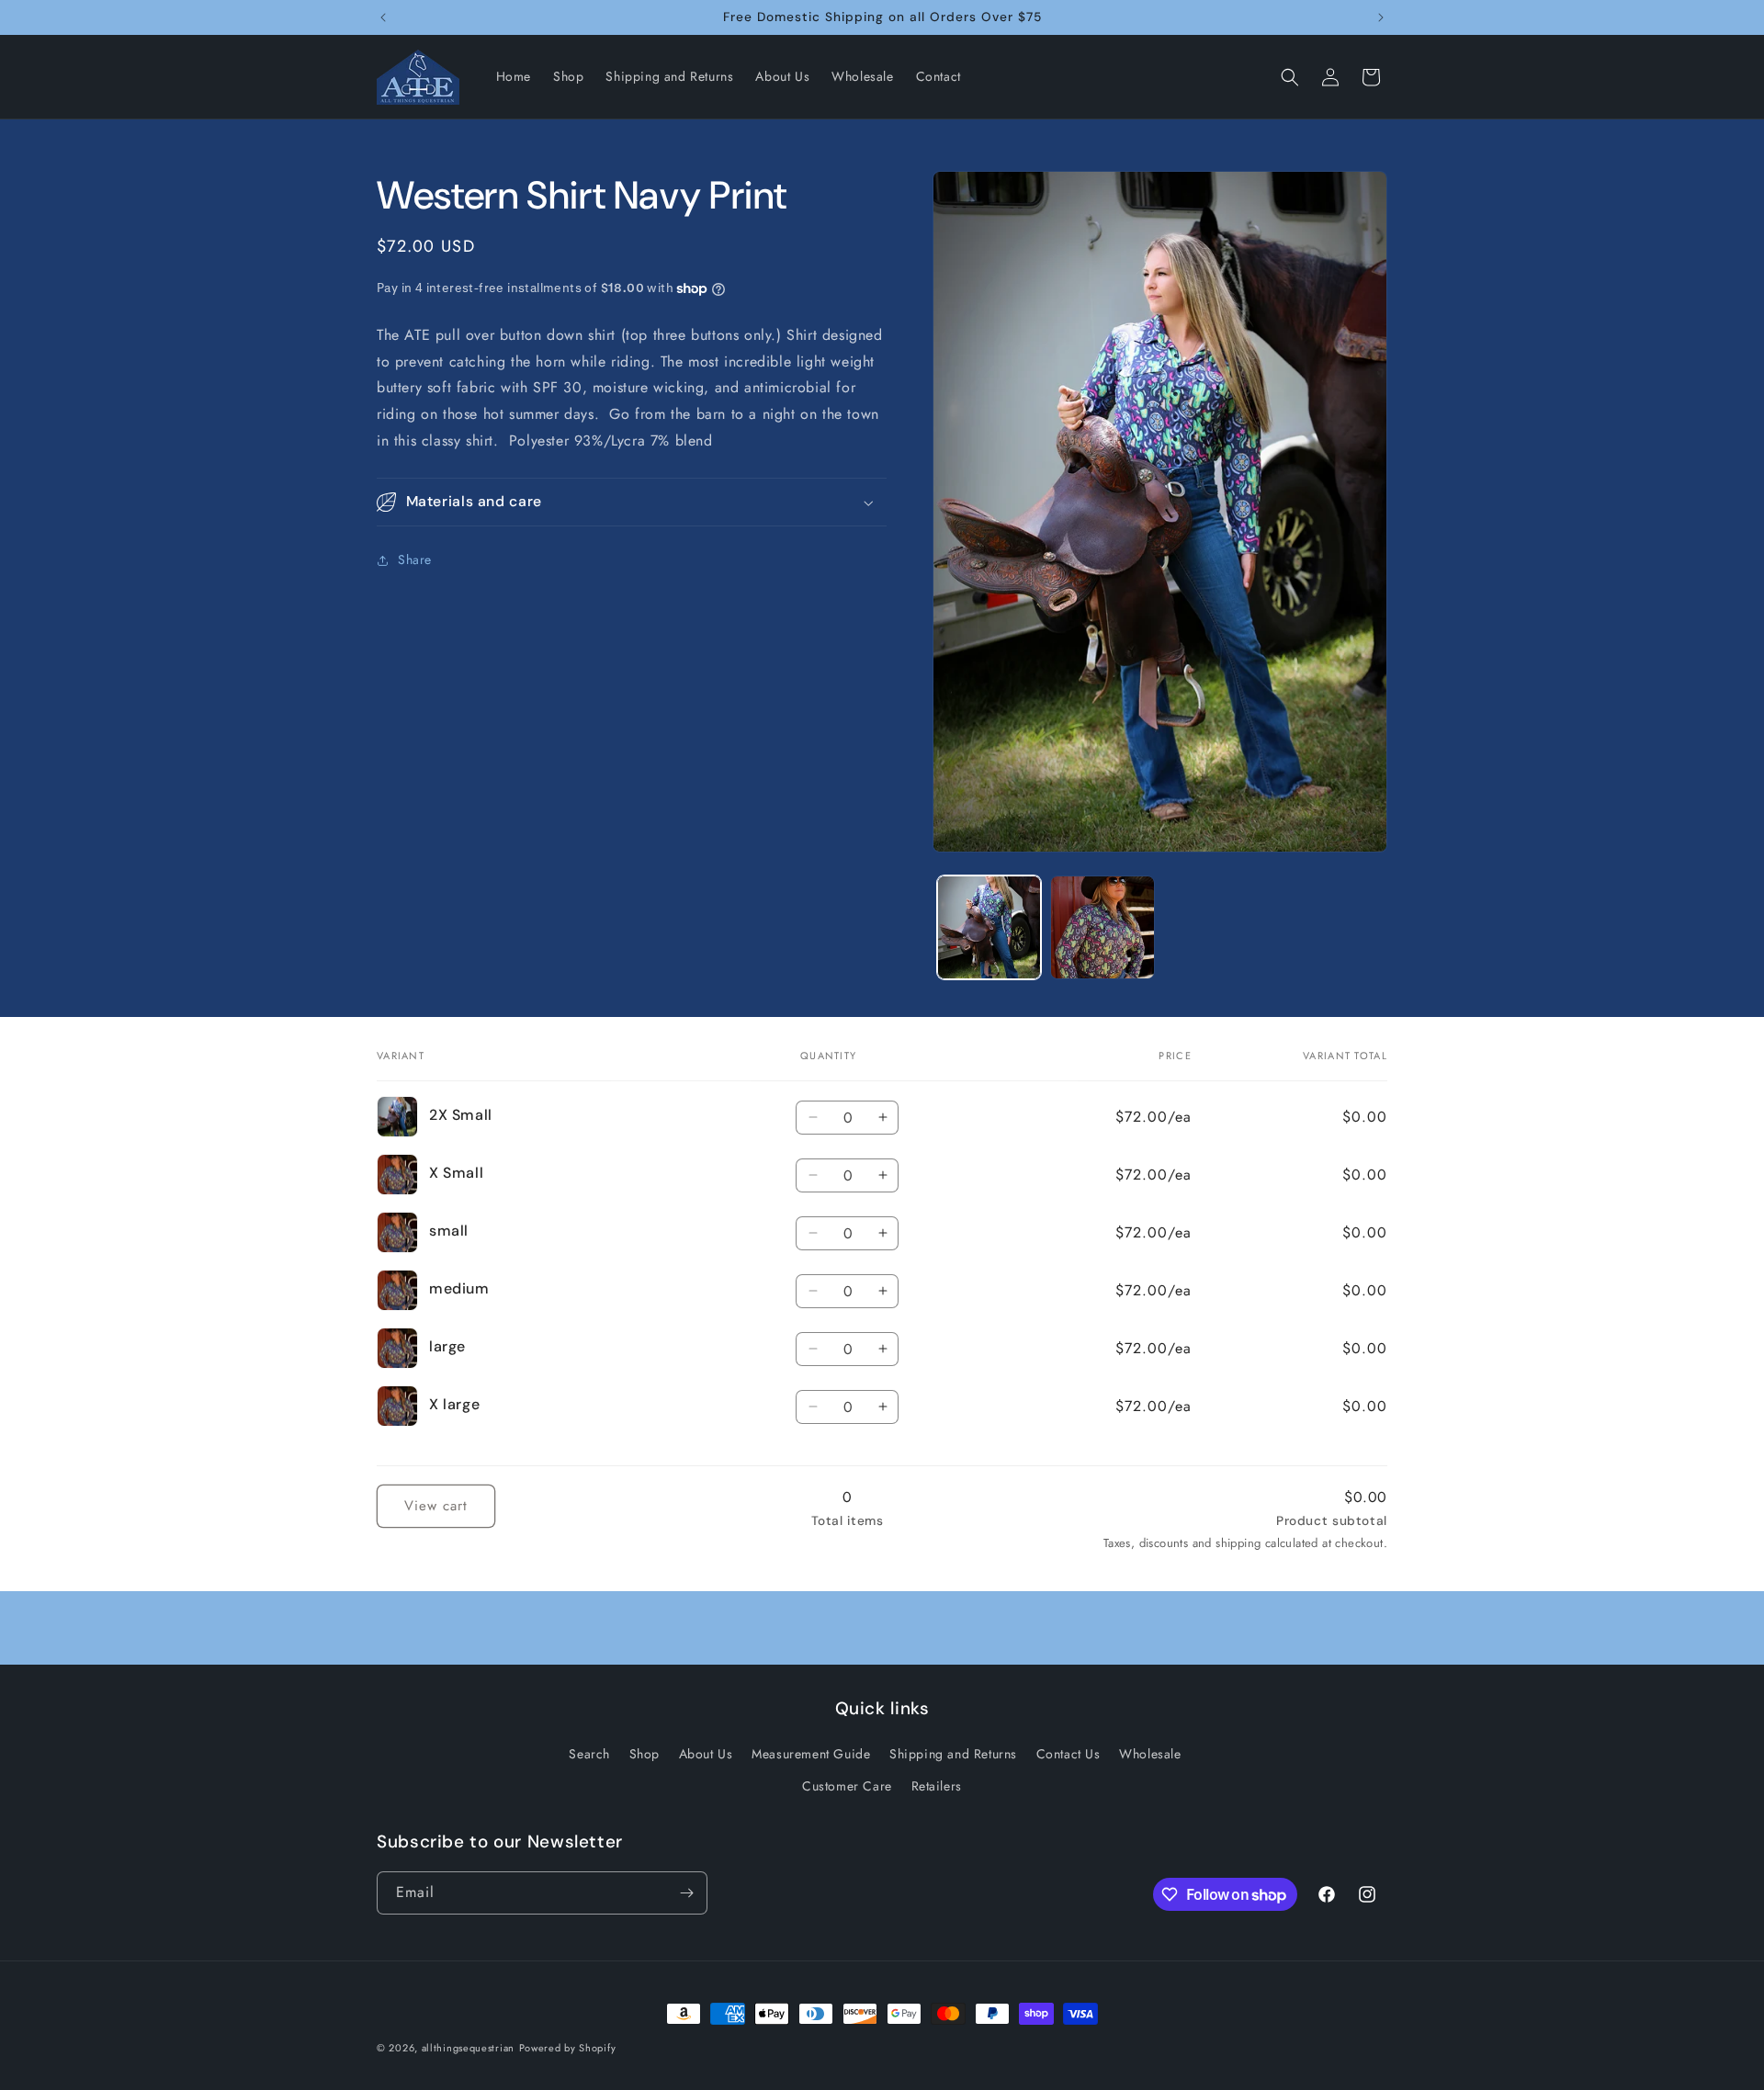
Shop (645, 1754)
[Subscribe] (686, 1893)
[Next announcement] (1381, 17)
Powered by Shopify (568, 2048)
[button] (1290, 77)
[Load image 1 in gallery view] (989, 927)
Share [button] (415, 560)
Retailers (937, 1786)
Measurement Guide (811, 1754)
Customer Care (847, 1786)
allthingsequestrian (468, 2048)
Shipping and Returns (953, 1754)
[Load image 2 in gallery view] (1102, 927)
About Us (706, 1754)
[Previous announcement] (383, 17)
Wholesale (1150, 1754)
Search (589, 1754)
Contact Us (1069, 1754)
